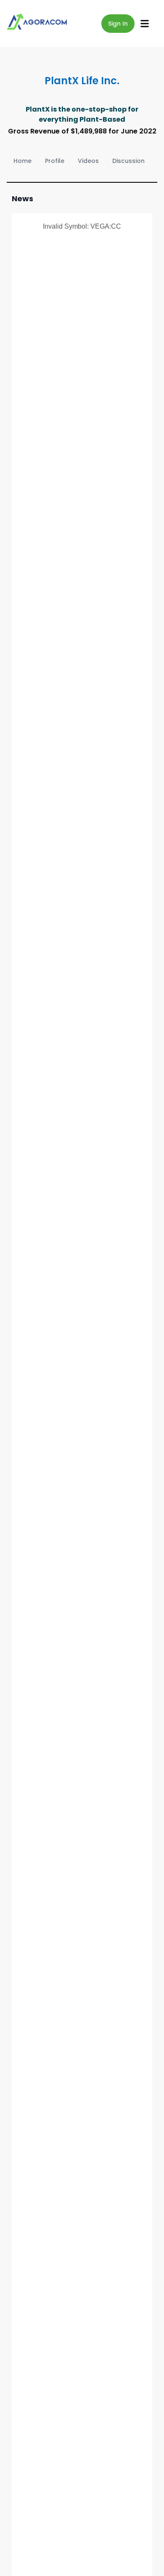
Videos (88, 161)
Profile (55, 161)
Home (22, 161)
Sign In (118, 24)
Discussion (128, 161)
